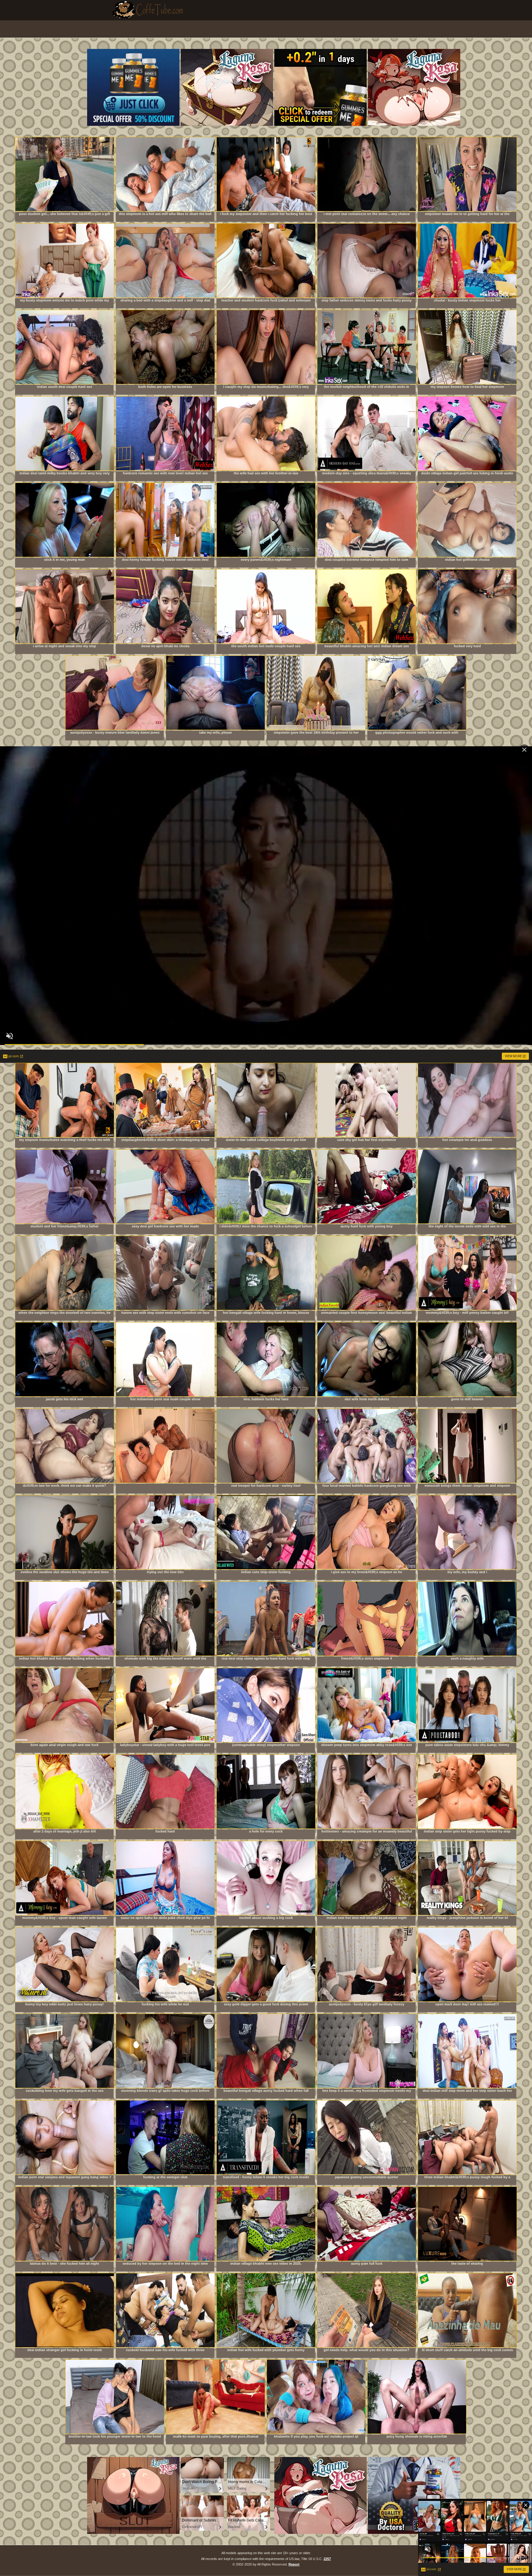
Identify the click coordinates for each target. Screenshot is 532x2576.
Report (294, 2564)
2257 (327, 2559)
